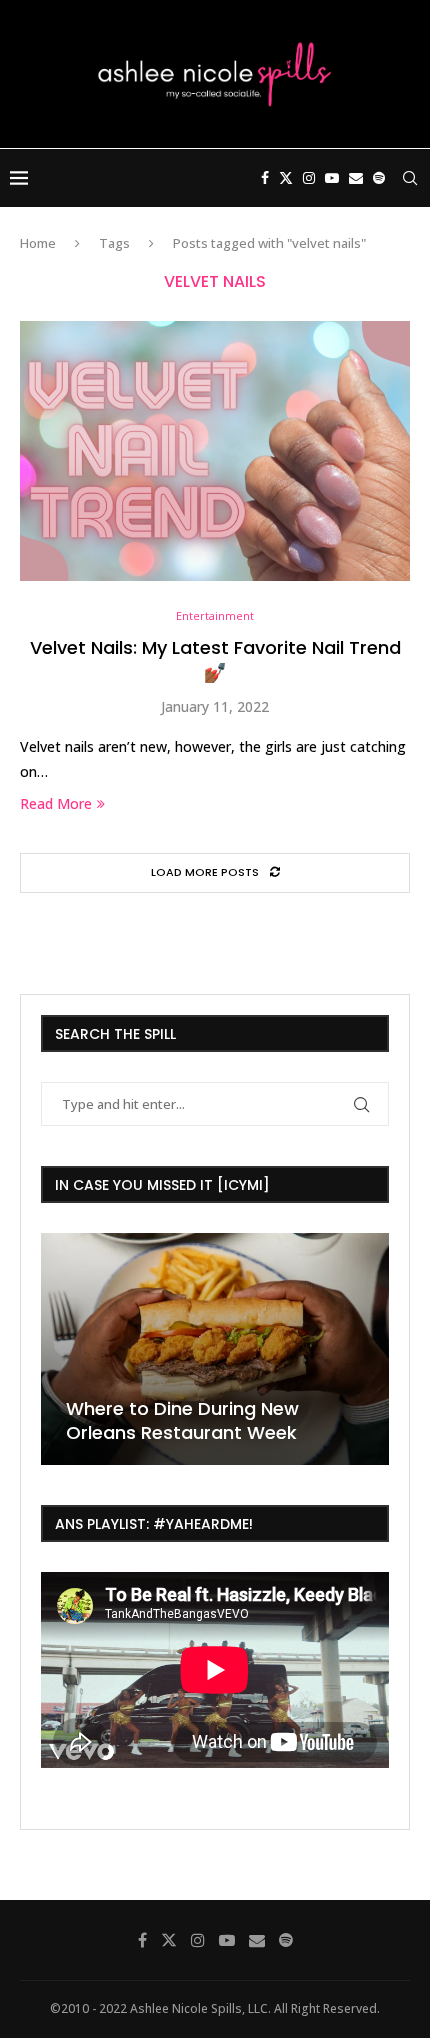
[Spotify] (379, 178)
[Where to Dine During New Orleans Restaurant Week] (215, 1349)
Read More (56, 803)
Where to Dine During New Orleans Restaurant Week (182, 1420)
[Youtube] (332, 178)
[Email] (356, 178)
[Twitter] (286, 178)
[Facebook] (265, 178)
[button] (59, 1348)
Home (38, 243)
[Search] (410, 178)
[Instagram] (309, 178)
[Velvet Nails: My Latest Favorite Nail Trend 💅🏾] (215, 451)
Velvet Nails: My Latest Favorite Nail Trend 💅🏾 (215, 659)
